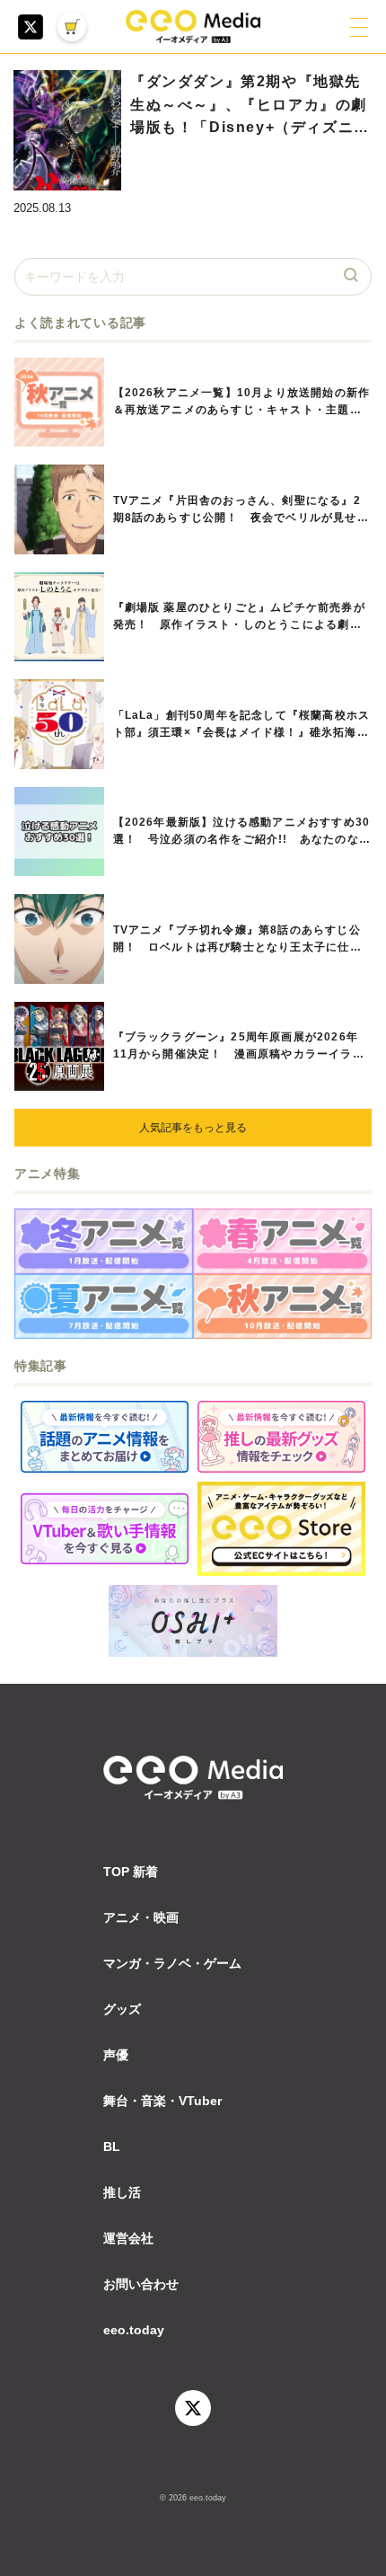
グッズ (122, 2009)
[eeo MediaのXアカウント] (31, 27)
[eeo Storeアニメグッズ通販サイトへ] (281, 1529)
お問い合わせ (141, 2284)
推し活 (122, 2192)
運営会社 (128, 2238)
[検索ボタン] (353, 277)
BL (112, 2147)
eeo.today (134, 2330)
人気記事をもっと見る (193, 1128)
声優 (116, 2055)
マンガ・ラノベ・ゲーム (172, 1963)
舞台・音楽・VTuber (162, 2101)
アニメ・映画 (141, 1917)
